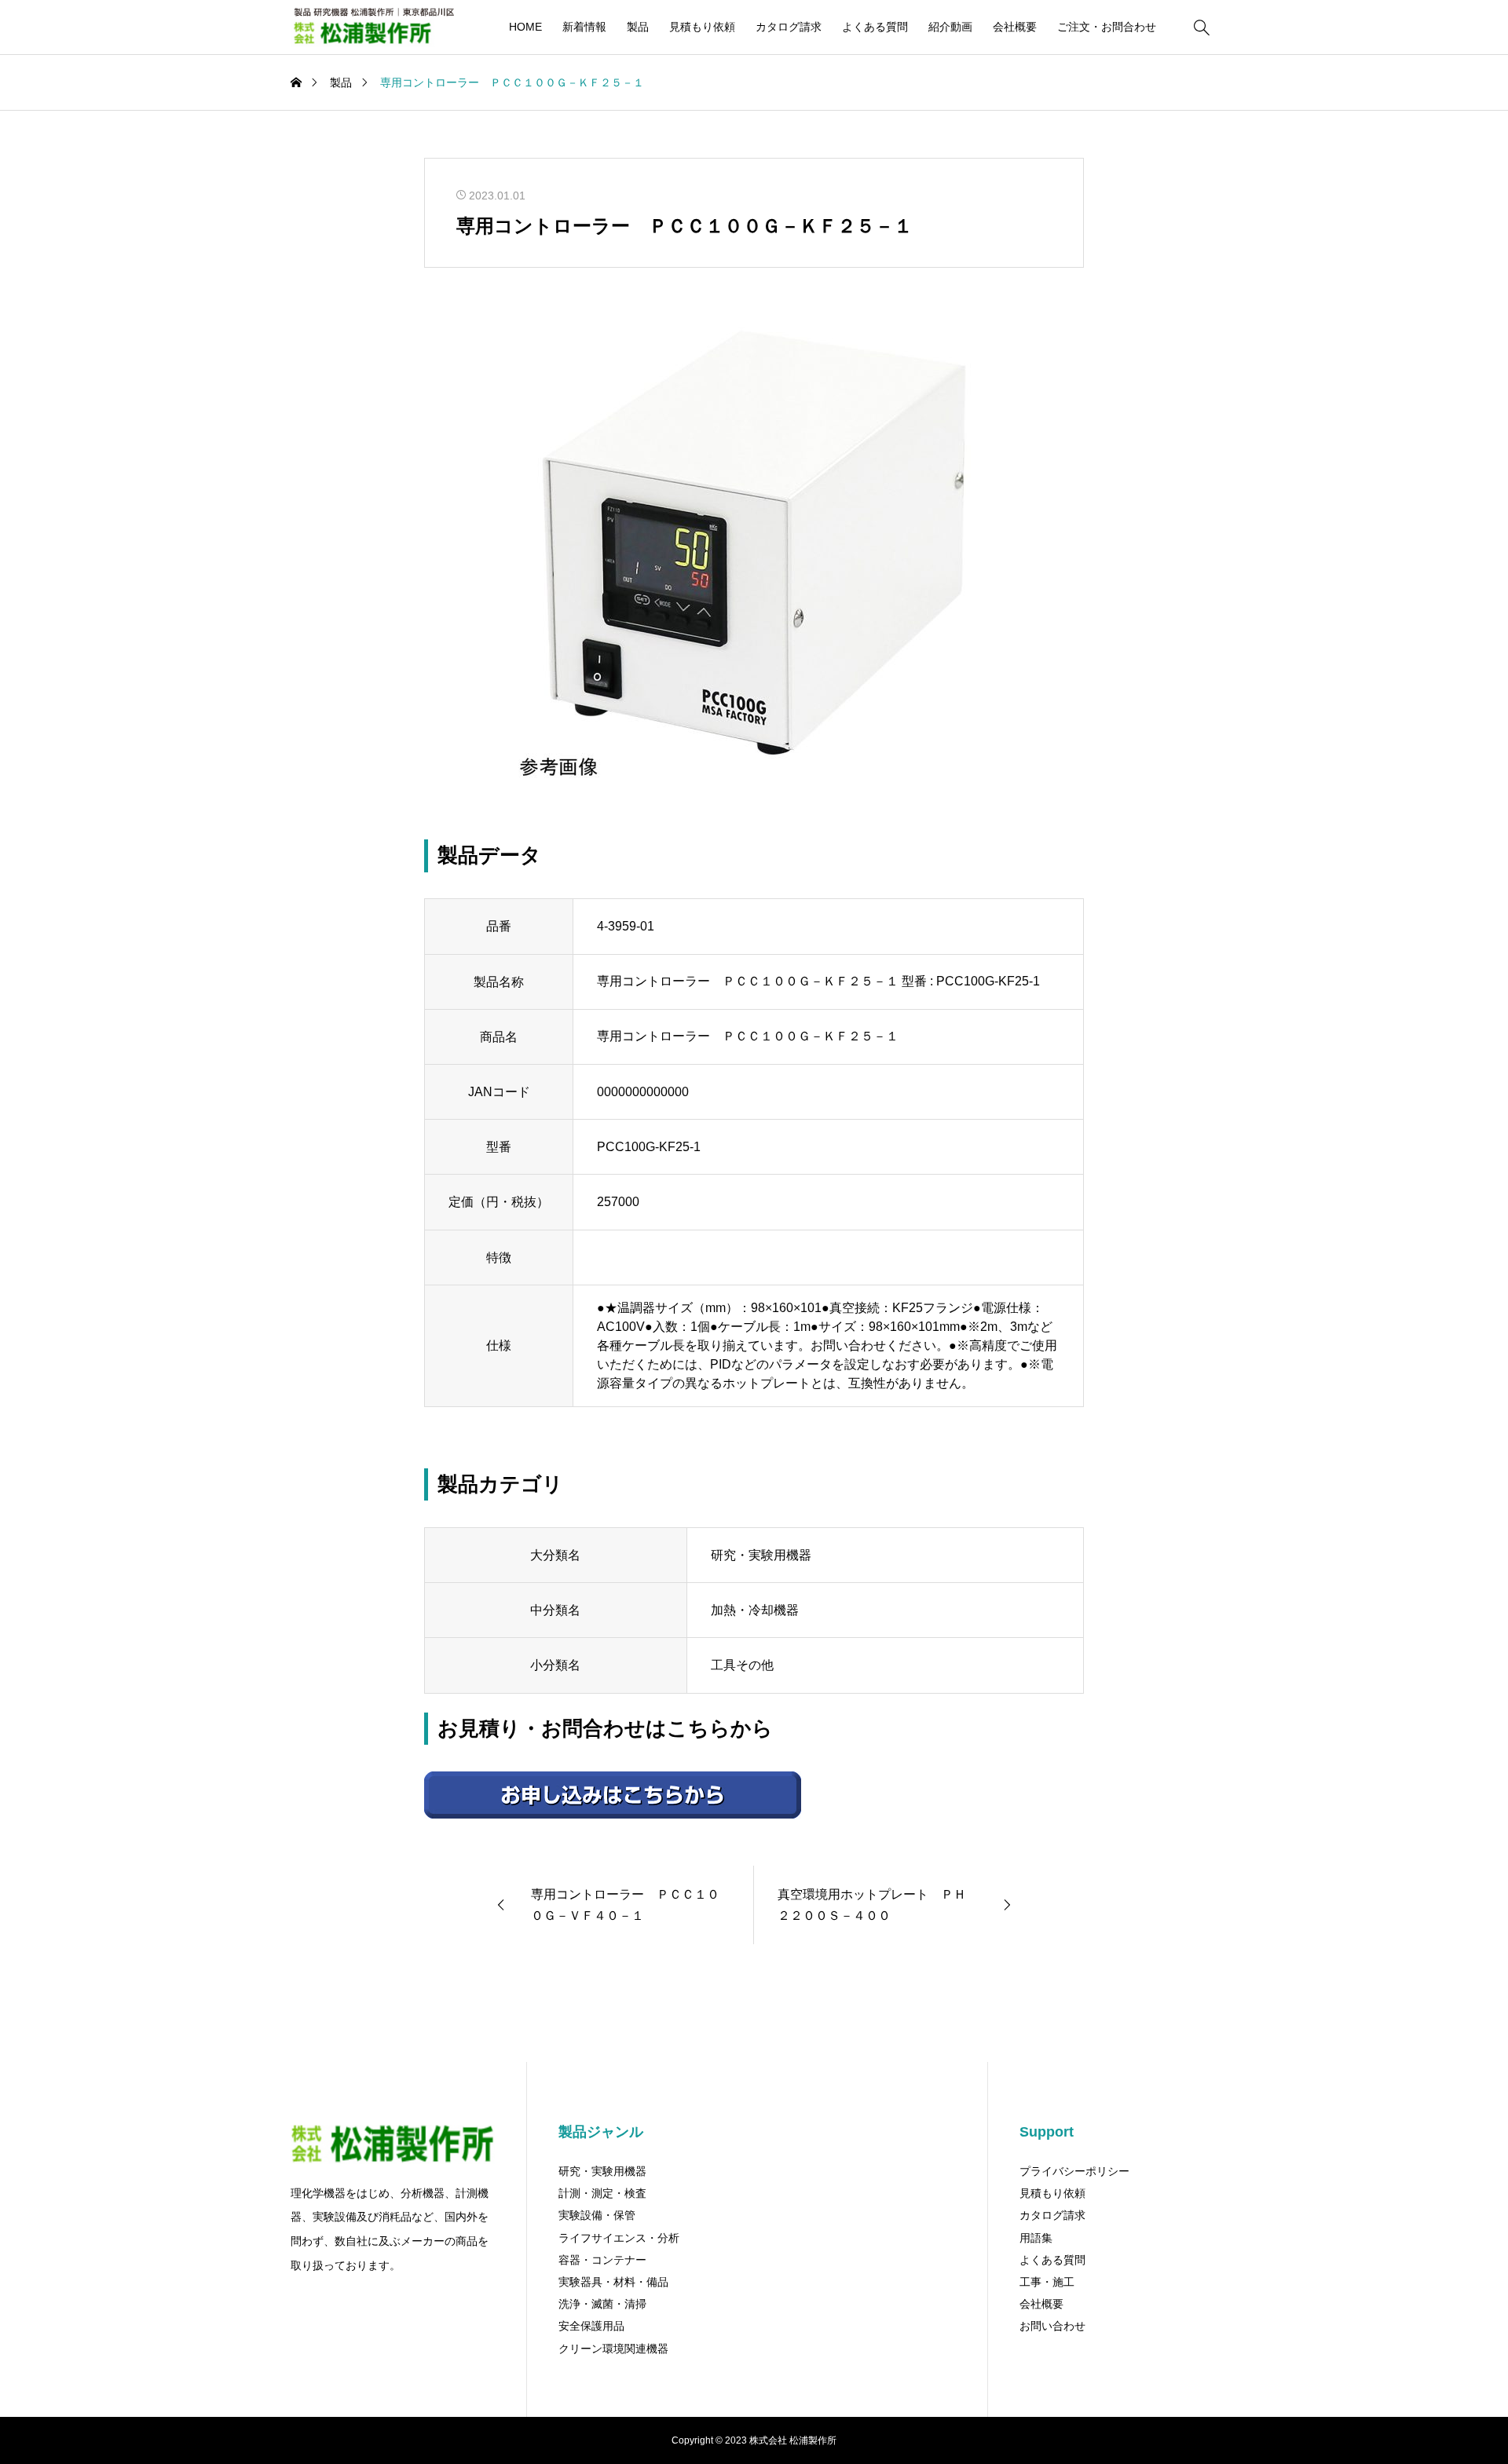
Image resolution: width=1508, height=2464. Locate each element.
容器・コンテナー (602, 2260)
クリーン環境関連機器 (613, 2349)
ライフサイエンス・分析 (619, 2238)
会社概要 (1015, 27)
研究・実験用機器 (602, 2171)
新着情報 (584, 27)
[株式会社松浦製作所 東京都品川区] (372, 27)
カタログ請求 (789, 27)
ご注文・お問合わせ (1107, 27)
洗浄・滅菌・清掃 (602, 2304)
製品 (638, 27)
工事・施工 (1047, 2282)
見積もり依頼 (702, 27)
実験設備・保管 (597, 2215)
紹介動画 (950, 27)
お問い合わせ (1052, 2326)
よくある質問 (875, 27)
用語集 (1036, 2238)
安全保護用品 (591, 2326)
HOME (525, 27)
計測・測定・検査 (602, 2193)
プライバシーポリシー (1074, 2171)
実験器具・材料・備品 (613, 2282)
